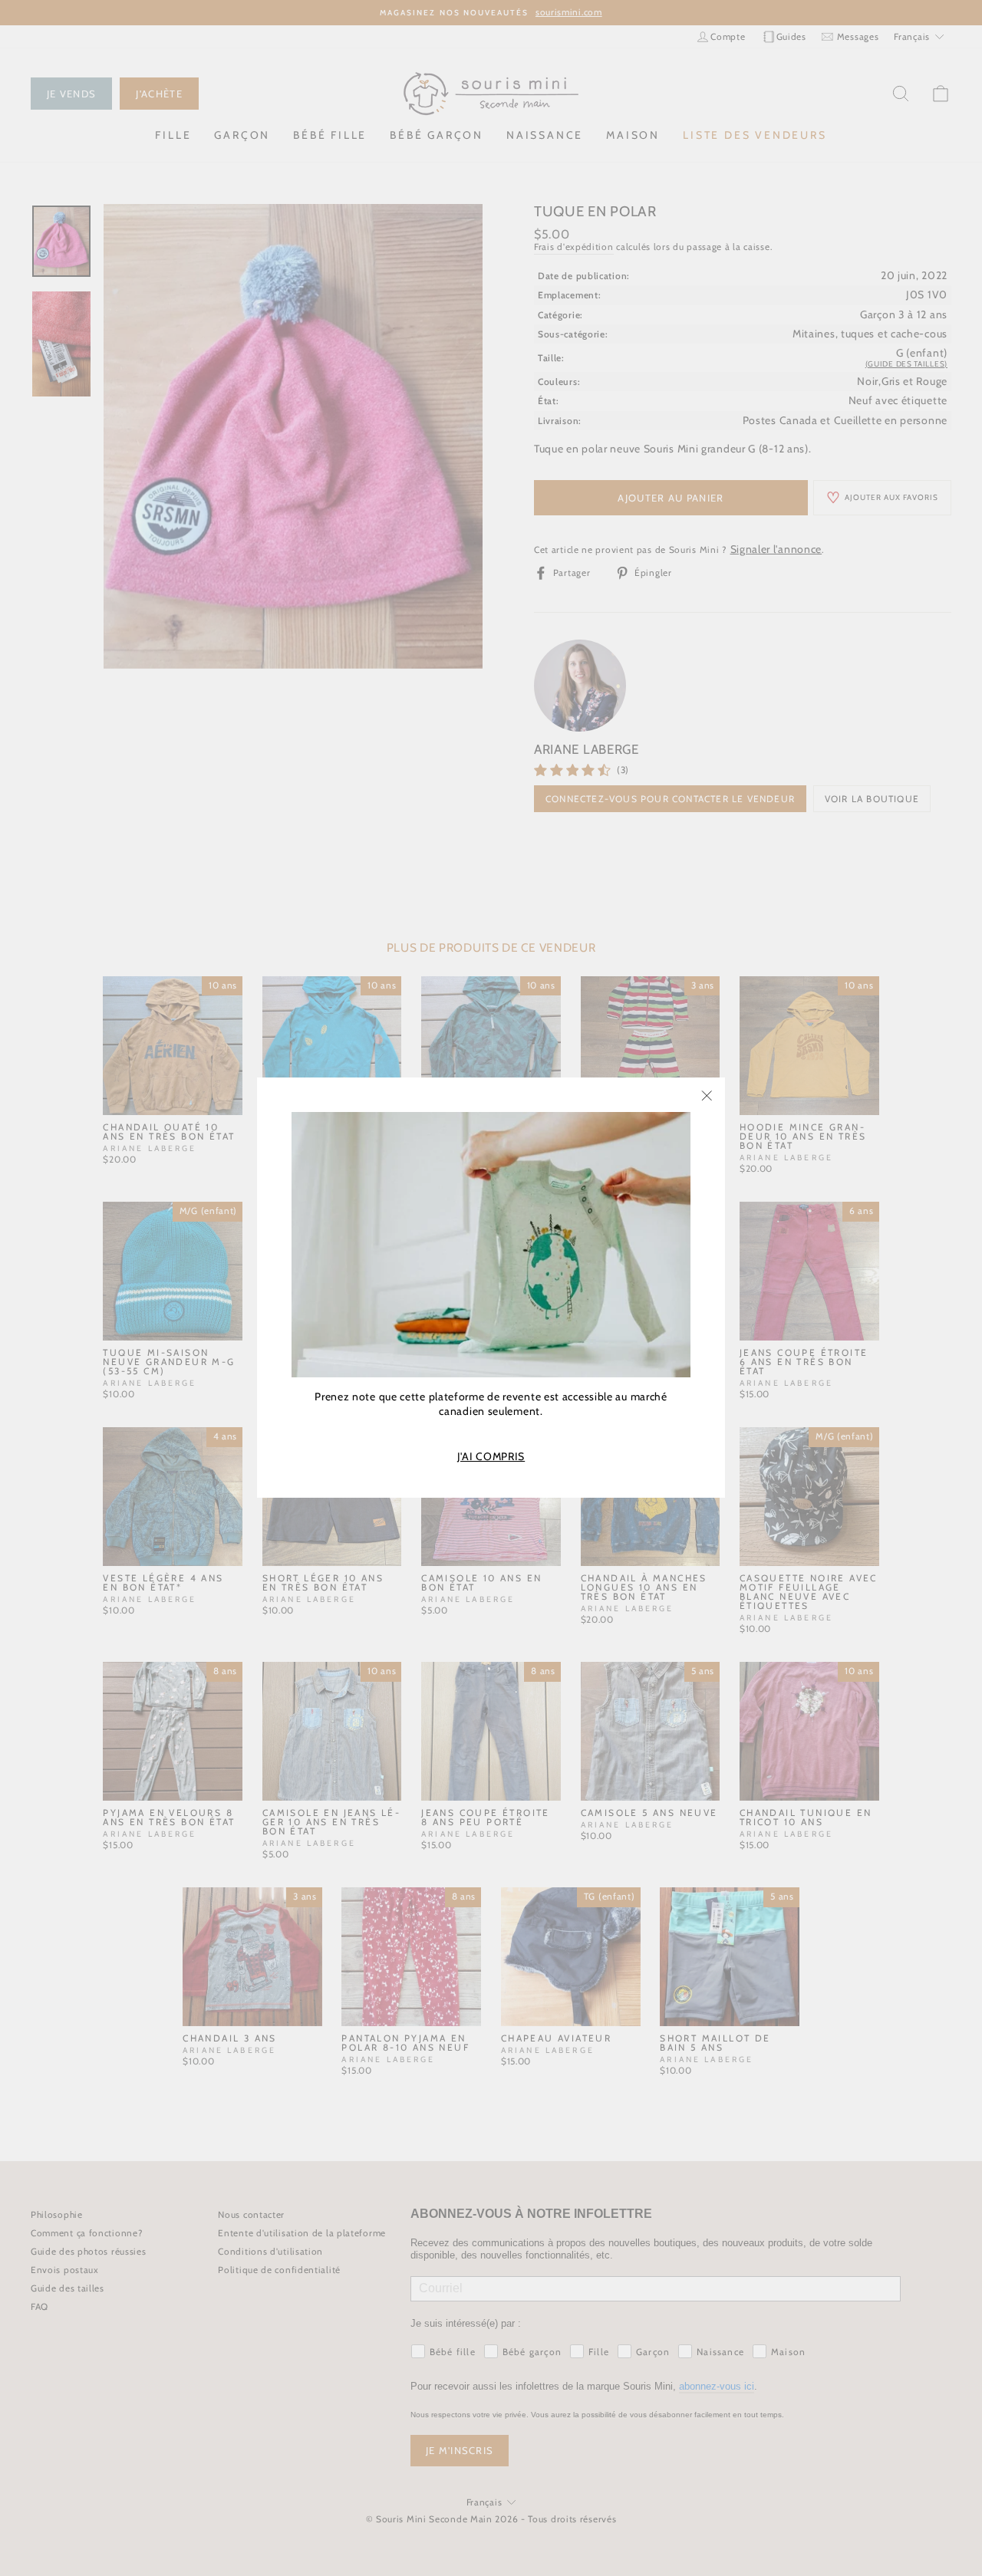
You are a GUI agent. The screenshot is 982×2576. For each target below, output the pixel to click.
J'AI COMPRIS (491, 1457)
